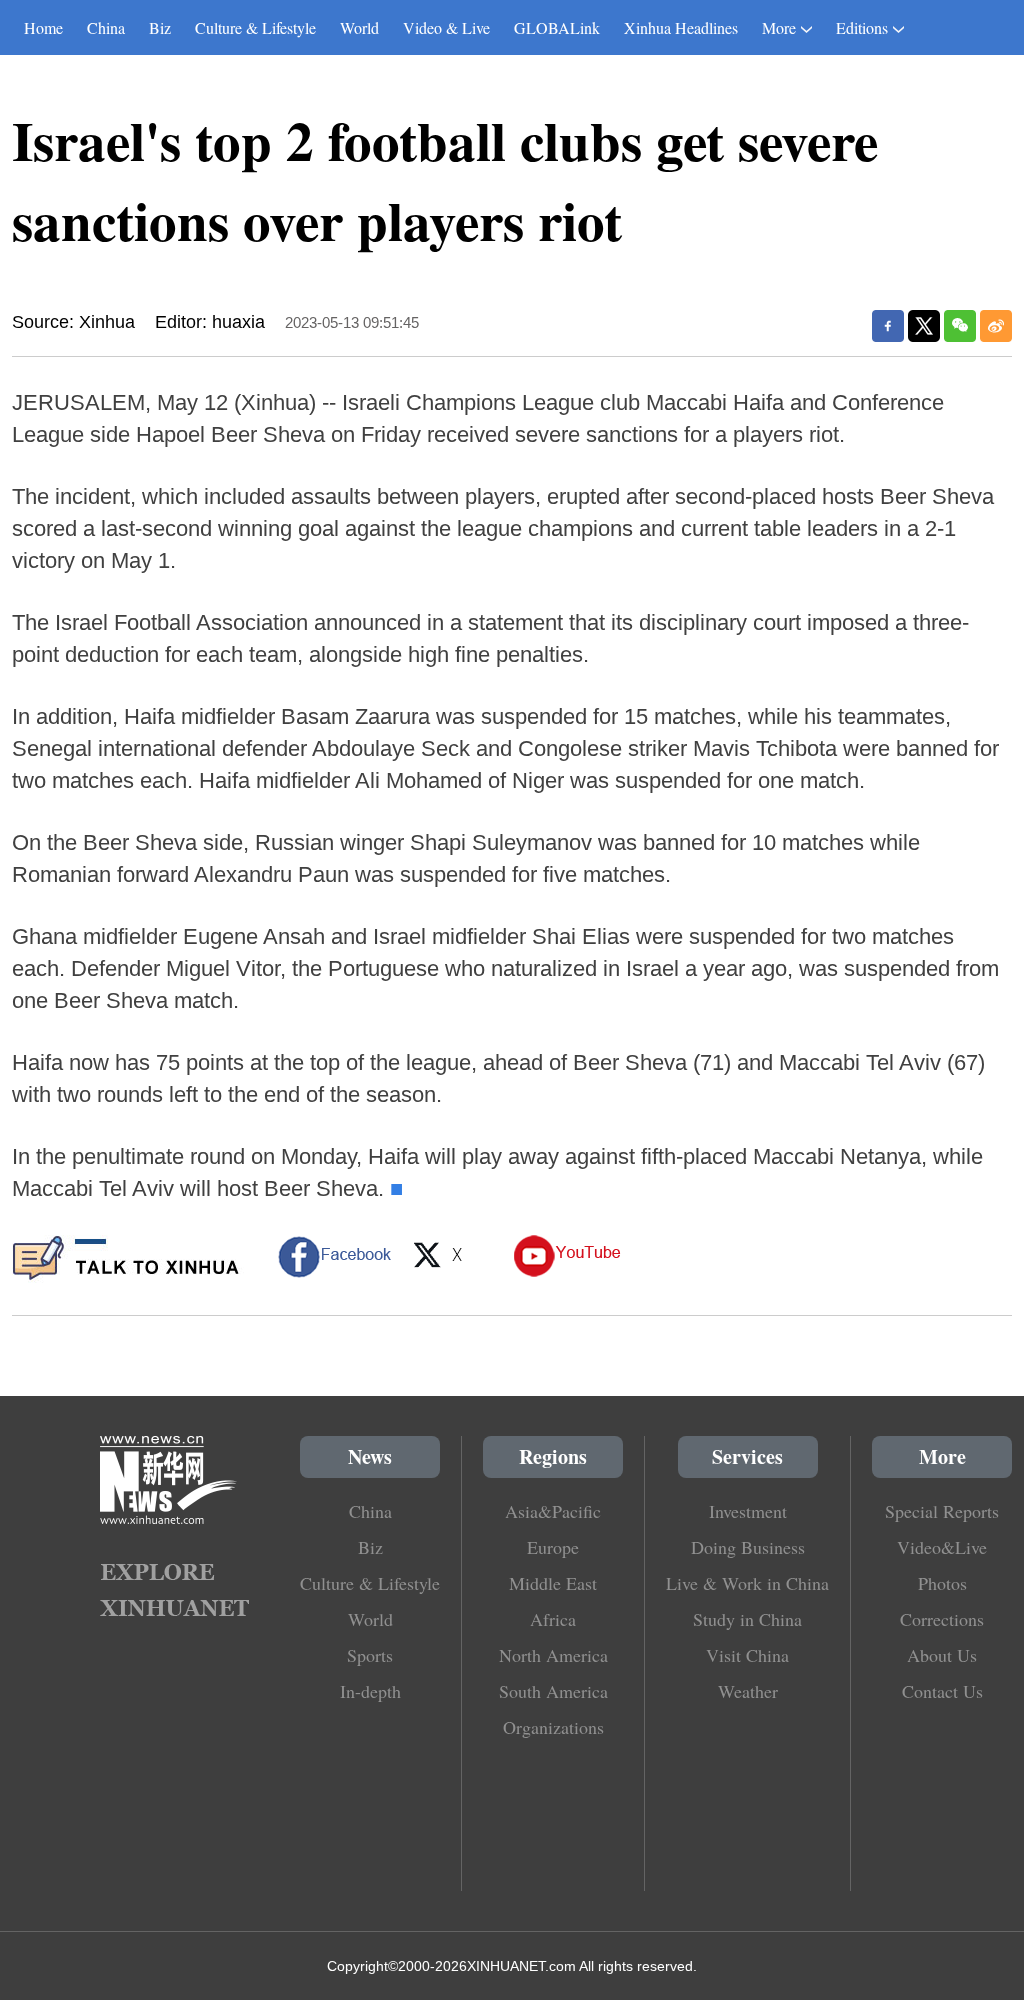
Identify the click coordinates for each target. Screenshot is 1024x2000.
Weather (748, 1691)
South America (553, 1691)
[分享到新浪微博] (996, 326)
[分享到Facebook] (888, 326)
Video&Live (942, 1547)
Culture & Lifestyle (255, 27)
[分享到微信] (960, 326)
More (779, 27)
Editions (862, 27)
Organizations (553, 1727)
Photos (942, 1583)
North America (553, 1655)
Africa (553, 1619)
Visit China (747, 1655)
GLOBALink (557, 27)
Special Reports (942, 1511)
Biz (160, 27)
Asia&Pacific (553, 1511)
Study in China (747, 1619)
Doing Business (748, 1547)
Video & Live (446, 27)
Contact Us (942, 1691)
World (359, 27)
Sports (370, 1655)
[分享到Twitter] (924, 326)
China (106, 27)
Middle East (553, 1583)
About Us (942, 1655)
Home (43, 27)
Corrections (942, 1619)
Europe (553, 1547)
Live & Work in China (747, 1583)
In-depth (370, 1691)
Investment (748, 1511)
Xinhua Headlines (681, 27)
